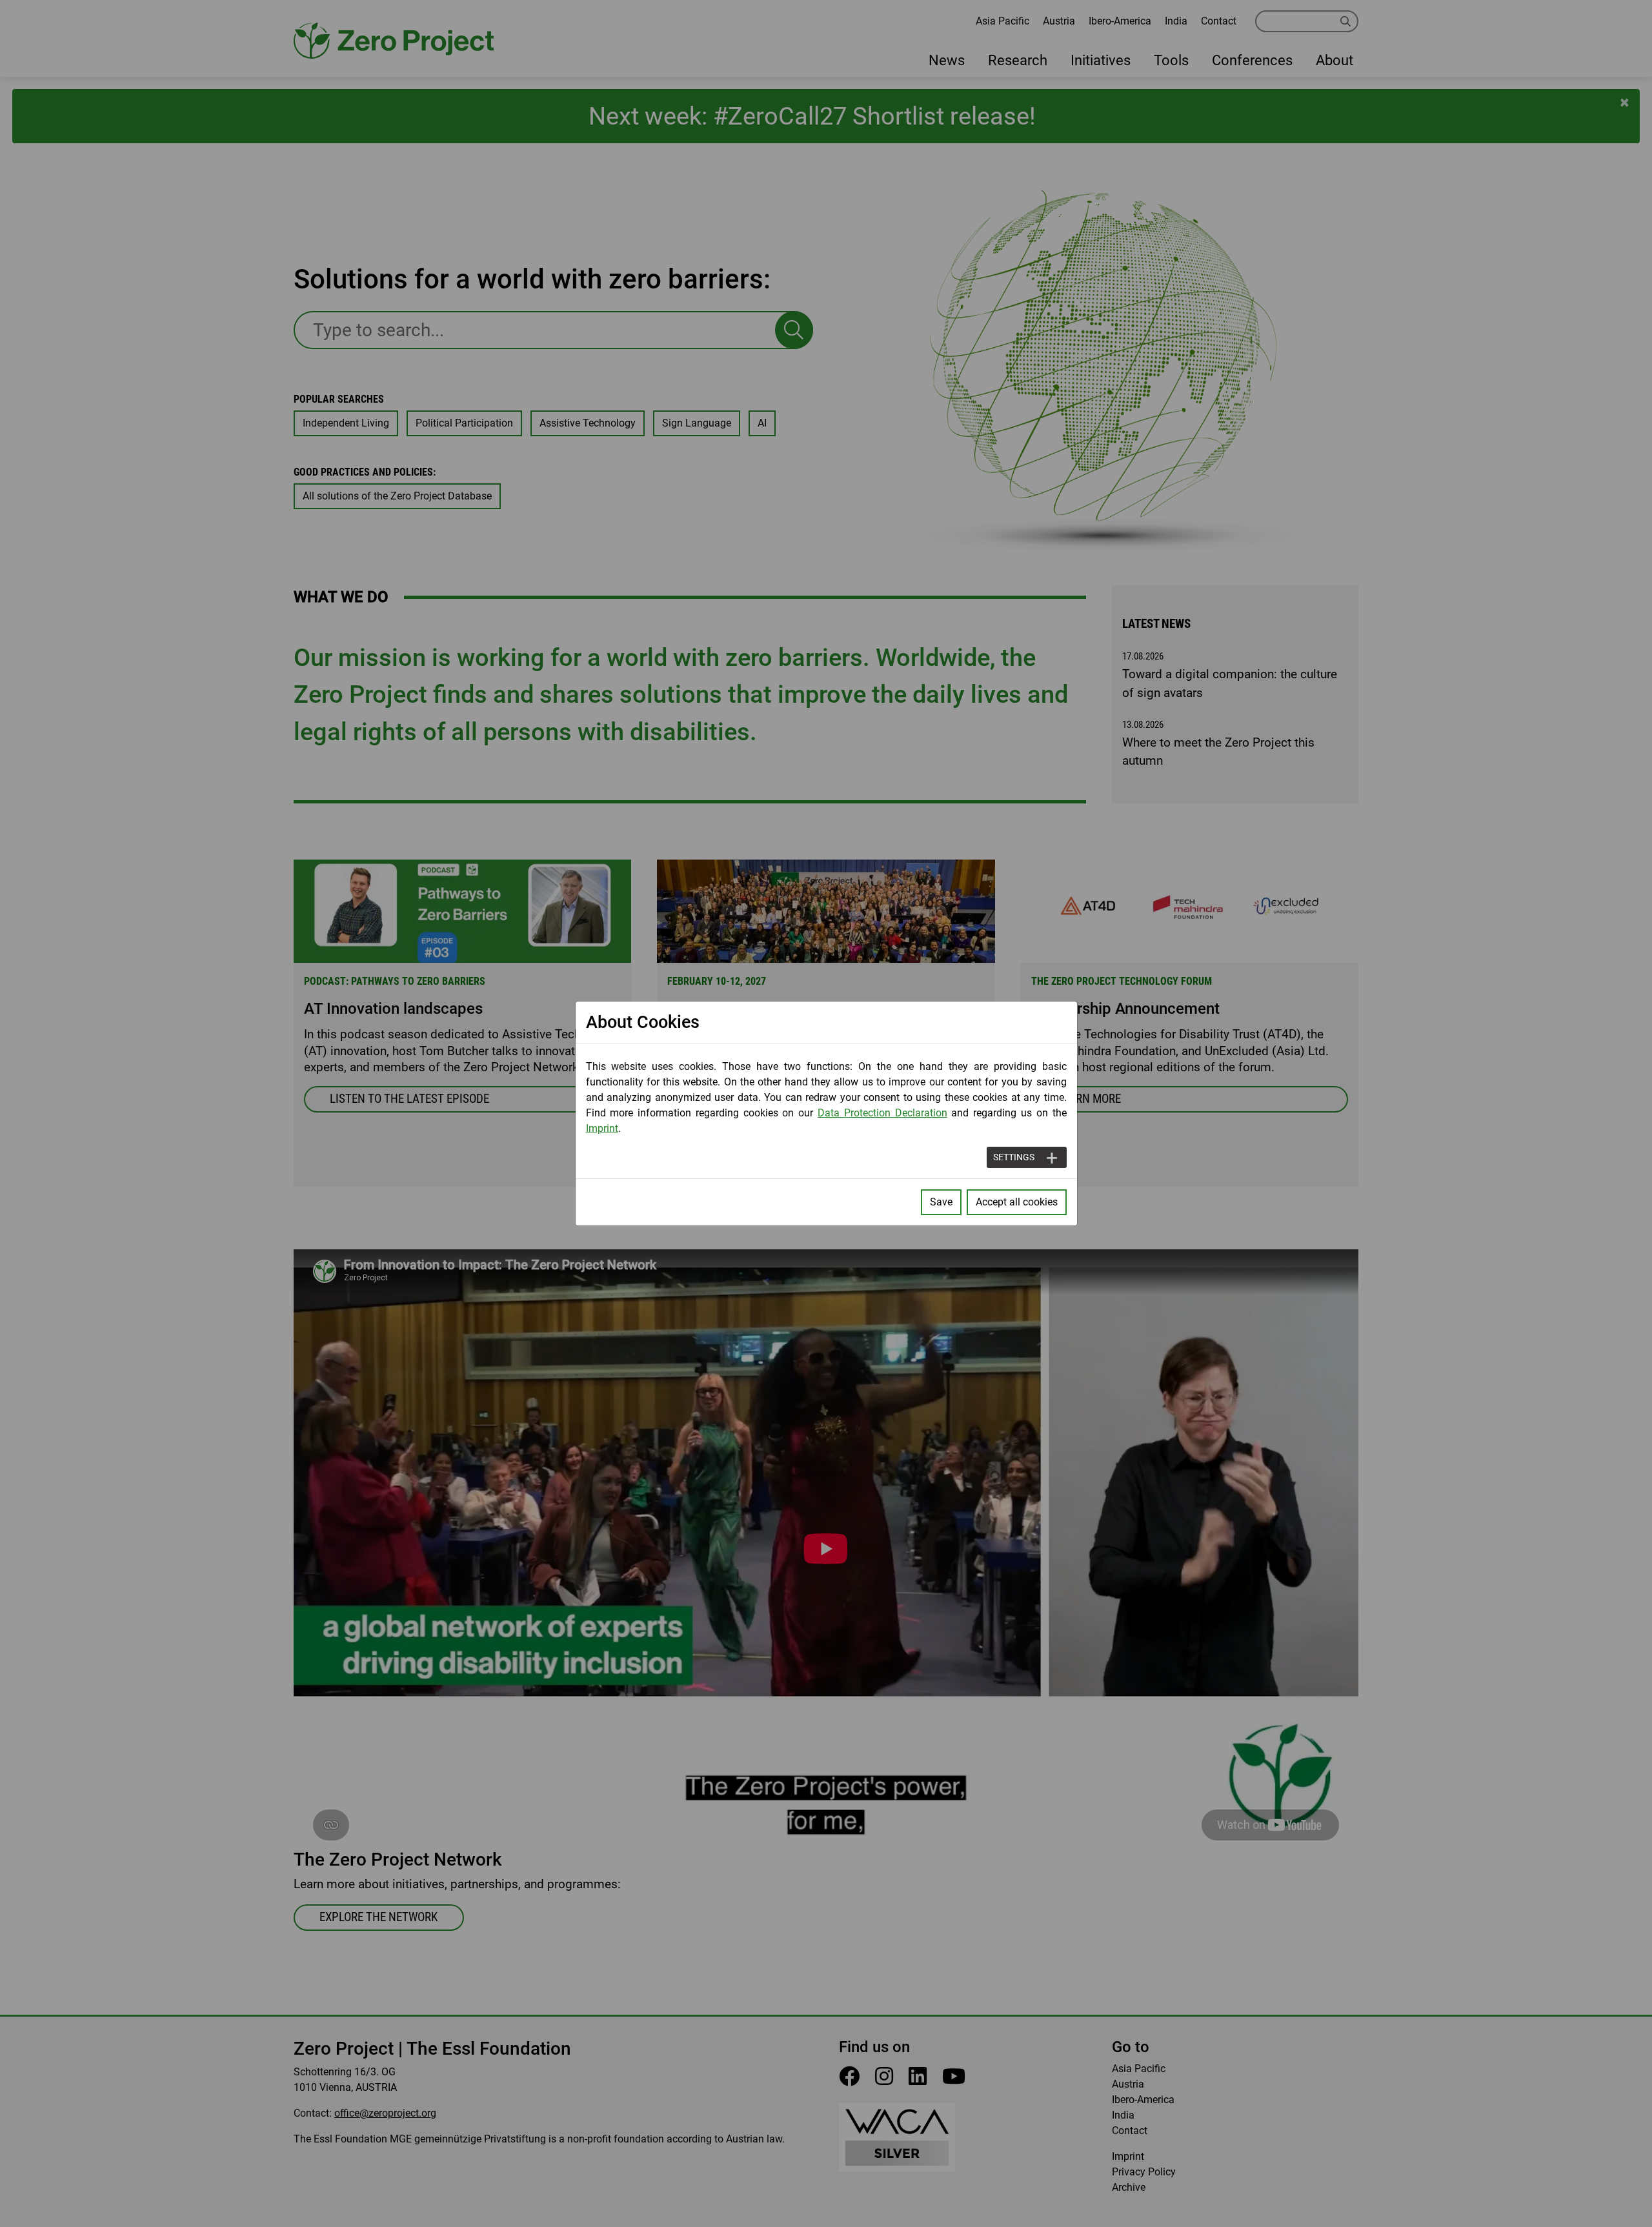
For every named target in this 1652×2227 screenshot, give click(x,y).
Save (941, 1202)
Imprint (602, 1128)
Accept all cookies (1017, 1202)
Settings (1014, 1157)
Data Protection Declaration (882, 1113)
